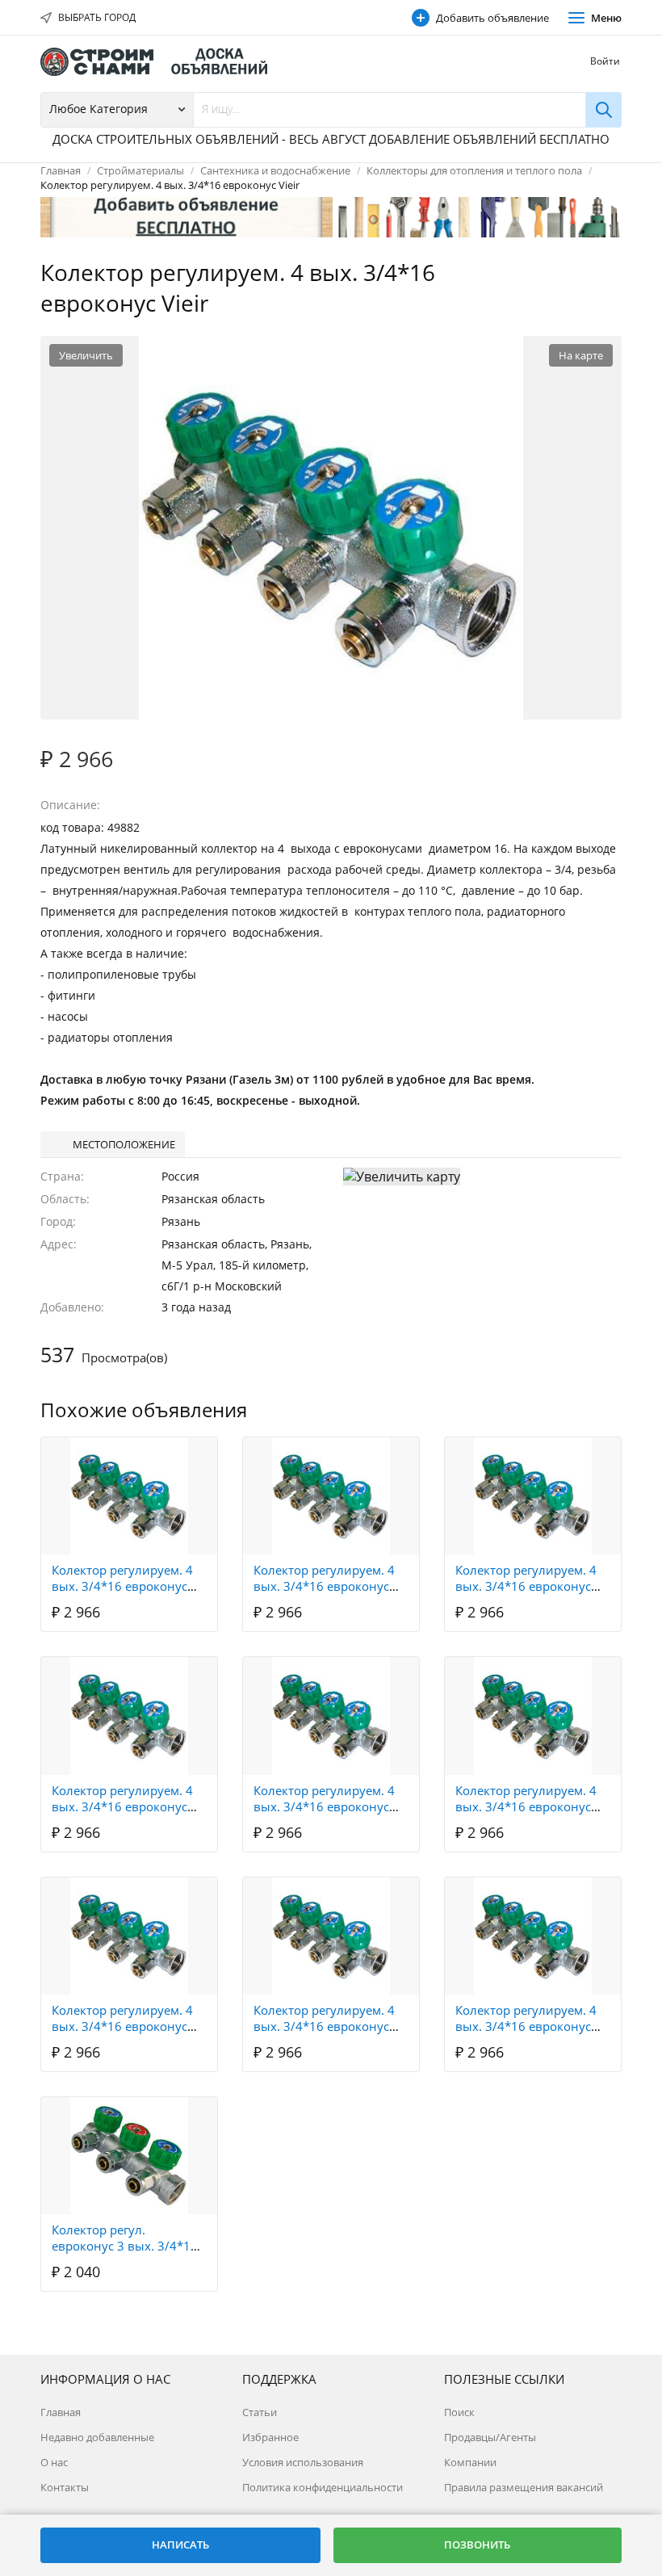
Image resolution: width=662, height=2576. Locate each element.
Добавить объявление (492, 18)
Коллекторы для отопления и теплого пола (474, 170)
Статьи (260, 2412)
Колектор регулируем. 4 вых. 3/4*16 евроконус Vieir (122, 1586)
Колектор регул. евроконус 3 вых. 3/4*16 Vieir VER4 (125, 2246)
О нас (54, 2462)
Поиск (459, 2412)
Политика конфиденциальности (323, 2487)
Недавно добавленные (97, 2437)
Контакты (65, 2487)
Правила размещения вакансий (524, 2487)
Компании (470, 2462)
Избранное (270, 2437)
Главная (61, 170)
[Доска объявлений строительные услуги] (161, 62)
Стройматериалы (140, 170)
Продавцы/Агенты (490, 2437)
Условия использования (303, 2462)
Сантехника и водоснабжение (275, 170)
